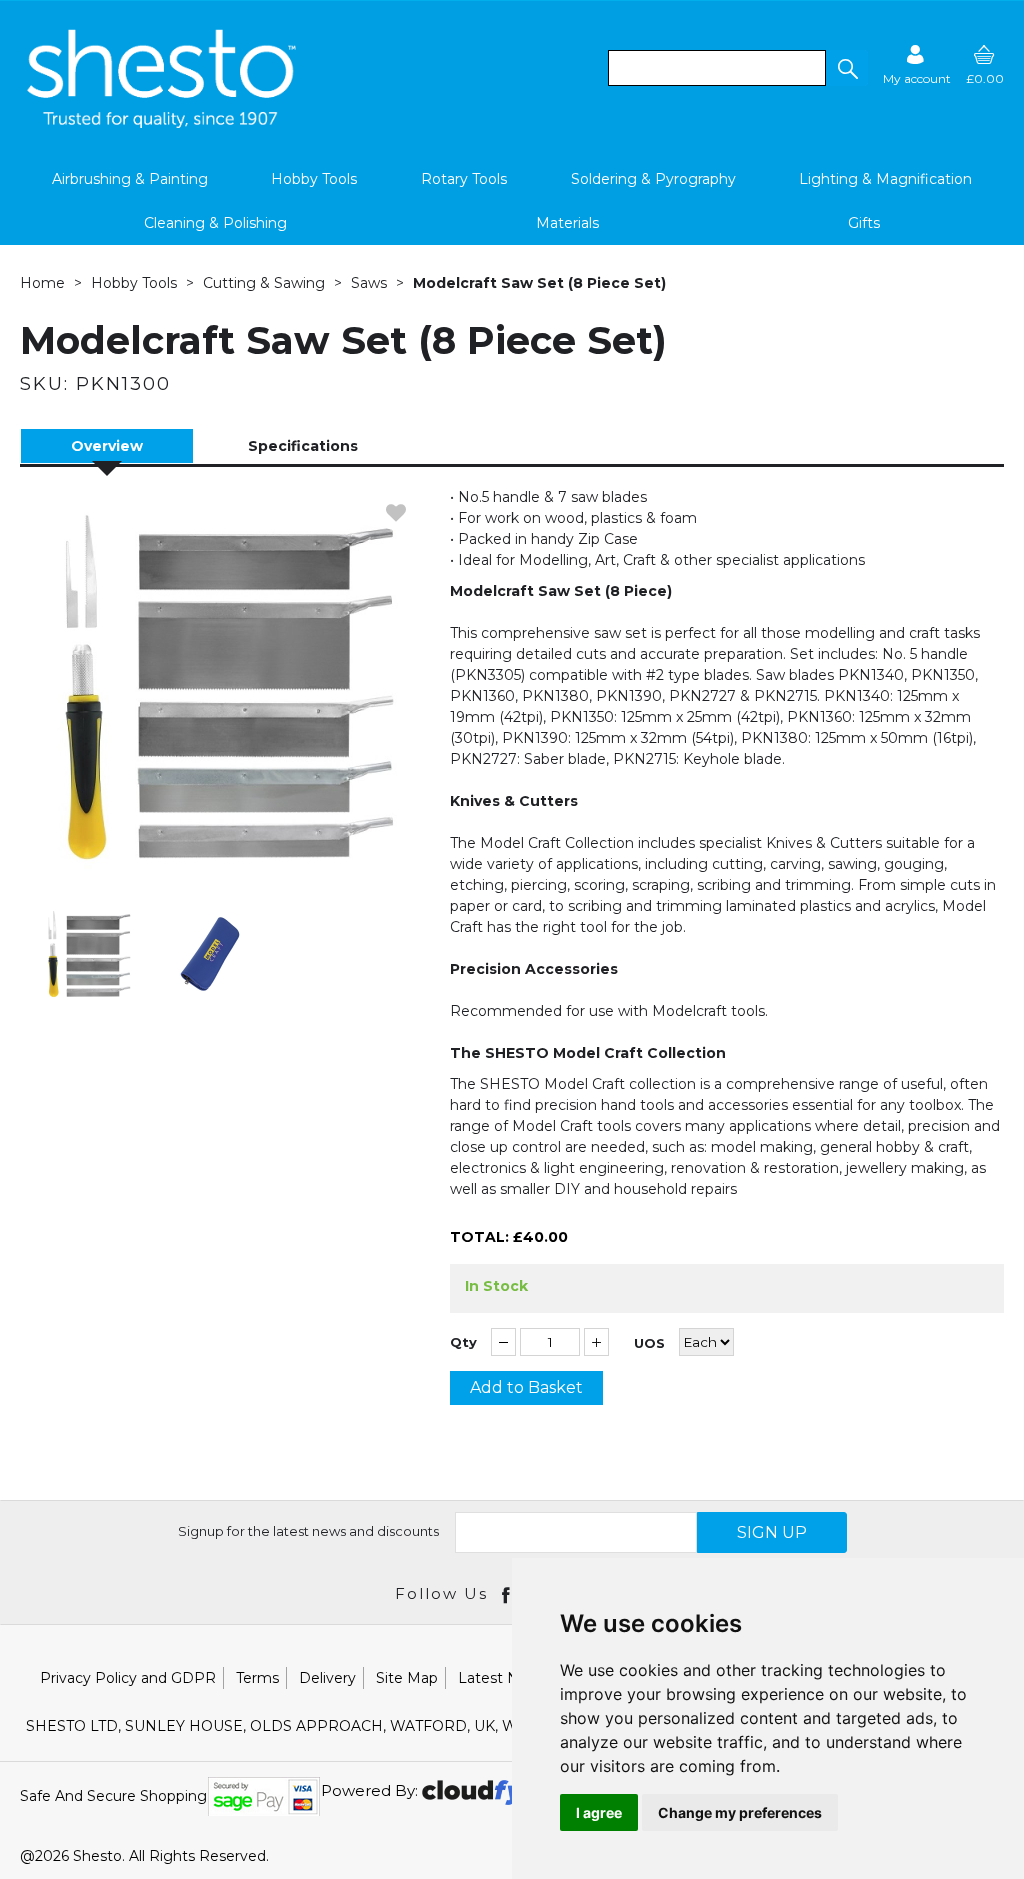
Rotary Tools (464, 179)
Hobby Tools (314, 179)
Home (42, 283)
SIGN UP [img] (772, 1532)
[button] (847, 68)
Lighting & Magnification (885, 179)
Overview (107, 446)
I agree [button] (599, 1812)
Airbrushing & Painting (130, 179)
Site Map (407, 1678)
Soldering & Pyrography (653, 179)
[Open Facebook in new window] (507, 1594)
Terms (257, 1678)
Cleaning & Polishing (215, 223)
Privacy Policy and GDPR (128, 1678)
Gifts (864, 223)
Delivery (327, 1678)
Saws (369, 283)
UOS (649, 1343)
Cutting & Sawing (264, 283)
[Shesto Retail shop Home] (163, 123)
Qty (463, 1342)
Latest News (502, 1678)
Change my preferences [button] (740, 1812)
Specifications (303, 446)
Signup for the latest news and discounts (308, 1531)
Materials (567, 223)
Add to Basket (526, 1387)
